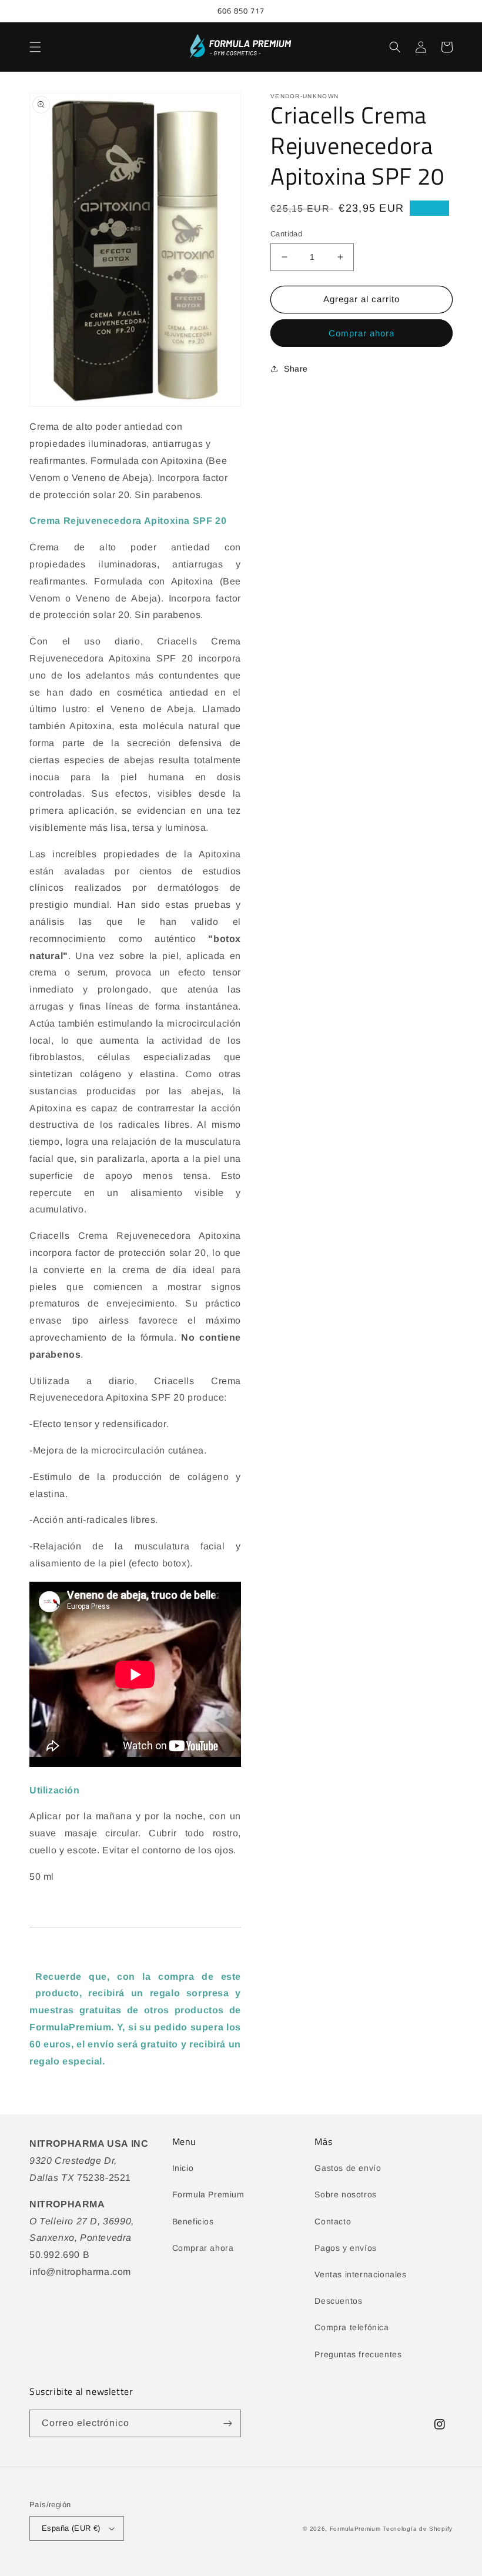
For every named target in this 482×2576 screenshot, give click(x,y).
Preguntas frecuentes (358, 2354)
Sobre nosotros (345, 2194)
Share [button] (296, 369)
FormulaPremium (355, 2529)
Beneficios (193, 2221)
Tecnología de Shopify (418, 2529)
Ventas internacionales (360, 2274)
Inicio (183, 2168)
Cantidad (286, 234)
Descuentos (338, 2301)
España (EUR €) (71, 2528)
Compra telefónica (352, 2327)
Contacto (333, 2221)
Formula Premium (208, 2194)
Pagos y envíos (345, 2248)
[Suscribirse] (227, 2423)
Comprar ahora (361, 333)
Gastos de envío (348, 2168)
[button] (35, 47)
